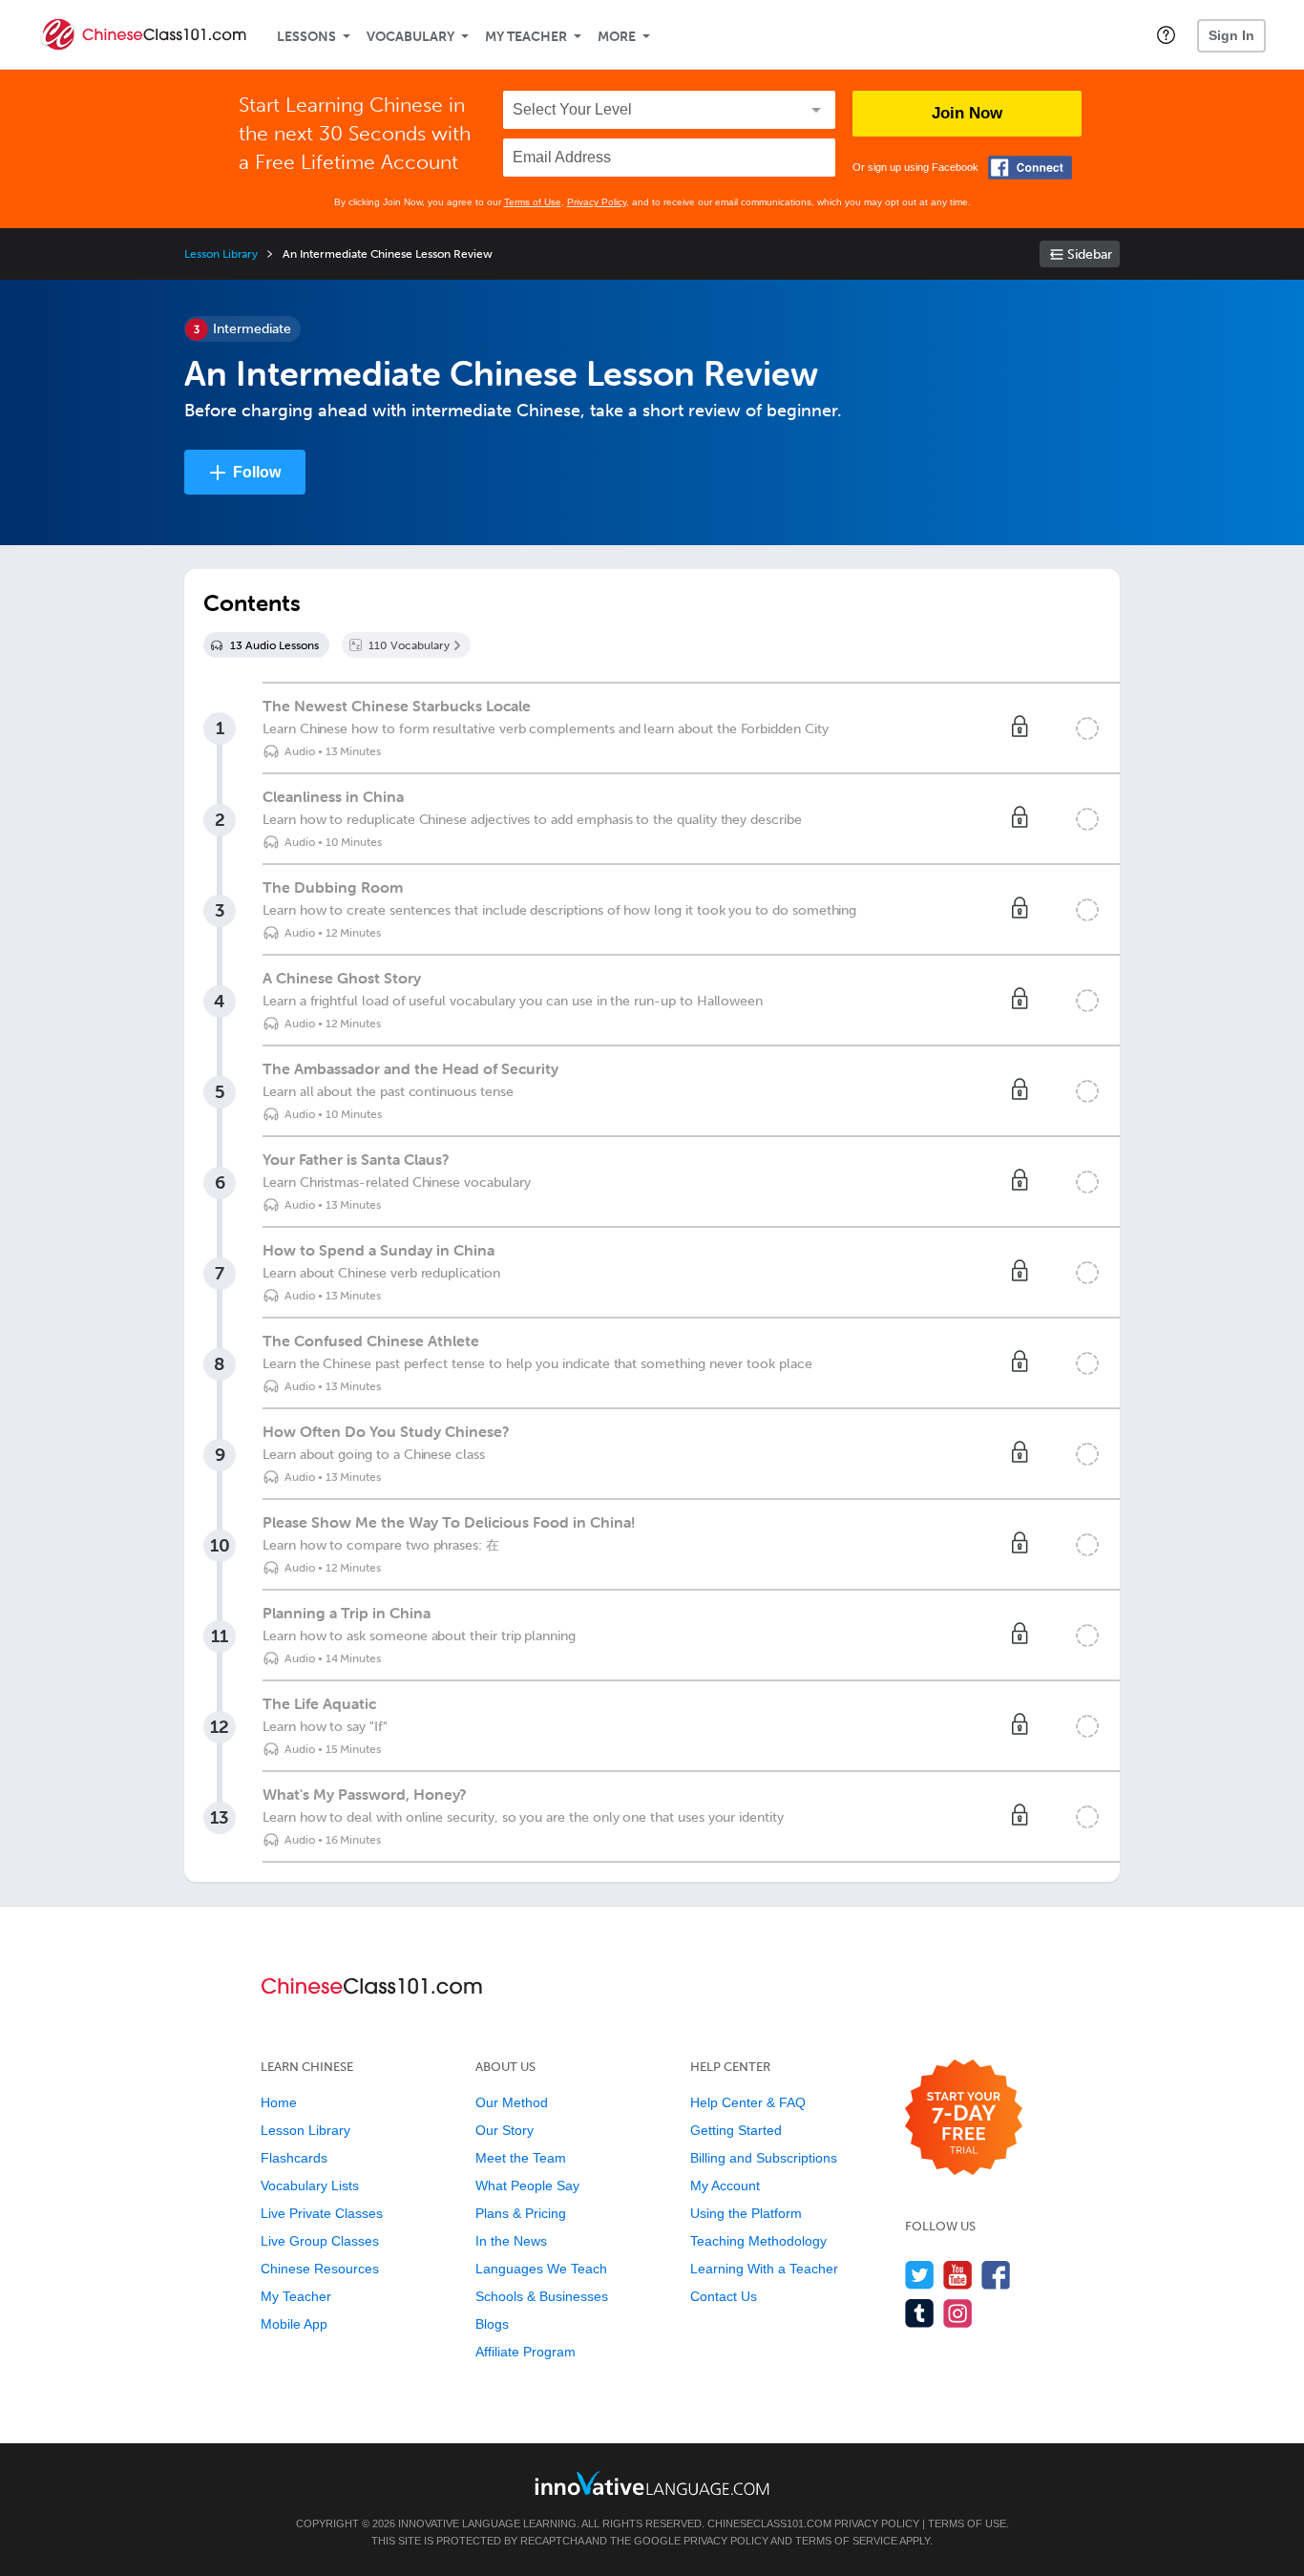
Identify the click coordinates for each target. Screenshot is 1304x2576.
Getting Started (736, 2130)
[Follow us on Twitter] (920, 2275)
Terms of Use (533, 202)
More (617, 37)
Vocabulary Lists (310, 2185)
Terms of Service (846, 2541)
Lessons (306, 37)
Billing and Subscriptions (764, 2158)
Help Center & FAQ (748, 2102)
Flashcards (294, 2158)
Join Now (967, 113)
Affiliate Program (526, 2352)
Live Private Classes (322, 2213)
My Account (725, 2185)
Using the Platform (746, 2213)
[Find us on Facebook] (996, 2275)
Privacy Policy (597, 202)
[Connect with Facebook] (1030, 168)
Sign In (1231, 35)
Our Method (512, 2102)
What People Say (527, 2185)
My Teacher (526, 37)
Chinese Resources (320, 2269)
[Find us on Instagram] (958, 2313)
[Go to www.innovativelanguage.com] (652, 2483)
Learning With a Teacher (764, 2269)
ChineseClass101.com (769, 2523)
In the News (511, 2241)
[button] (1166, 34)
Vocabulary (410, 37)
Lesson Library (221, 254)
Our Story (505, 2130)
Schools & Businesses (542, 2296)
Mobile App (294, 2324)
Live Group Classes (320, 2241)
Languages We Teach (541, 2269)
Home (279, 2102)
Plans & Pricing (521, 2213)
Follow (257, 472)
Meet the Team (521, 2158)
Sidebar (1090, 254)
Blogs (492, 2324)
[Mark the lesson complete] (1087, 728)
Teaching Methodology (758, 2241)
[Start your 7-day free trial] (964, 2118)
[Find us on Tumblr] (920, 2313)
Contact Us (724, 2296)
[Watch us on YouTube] (958, 2275)
